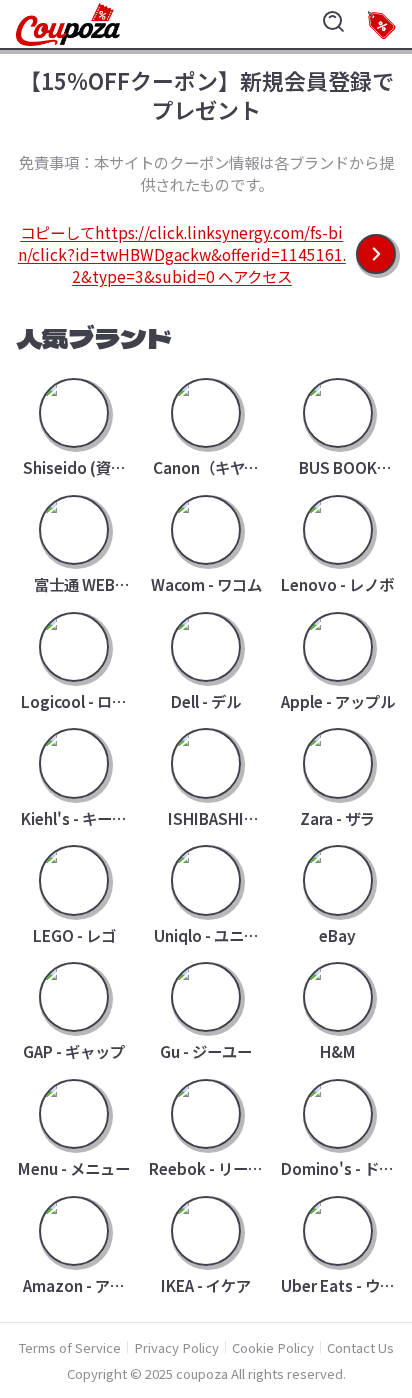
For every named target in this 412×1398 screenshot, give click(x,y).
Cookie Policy (273, 1347)
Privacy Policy (176, 1347)
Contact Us (360, 1347)
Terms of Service (69, 1347)
